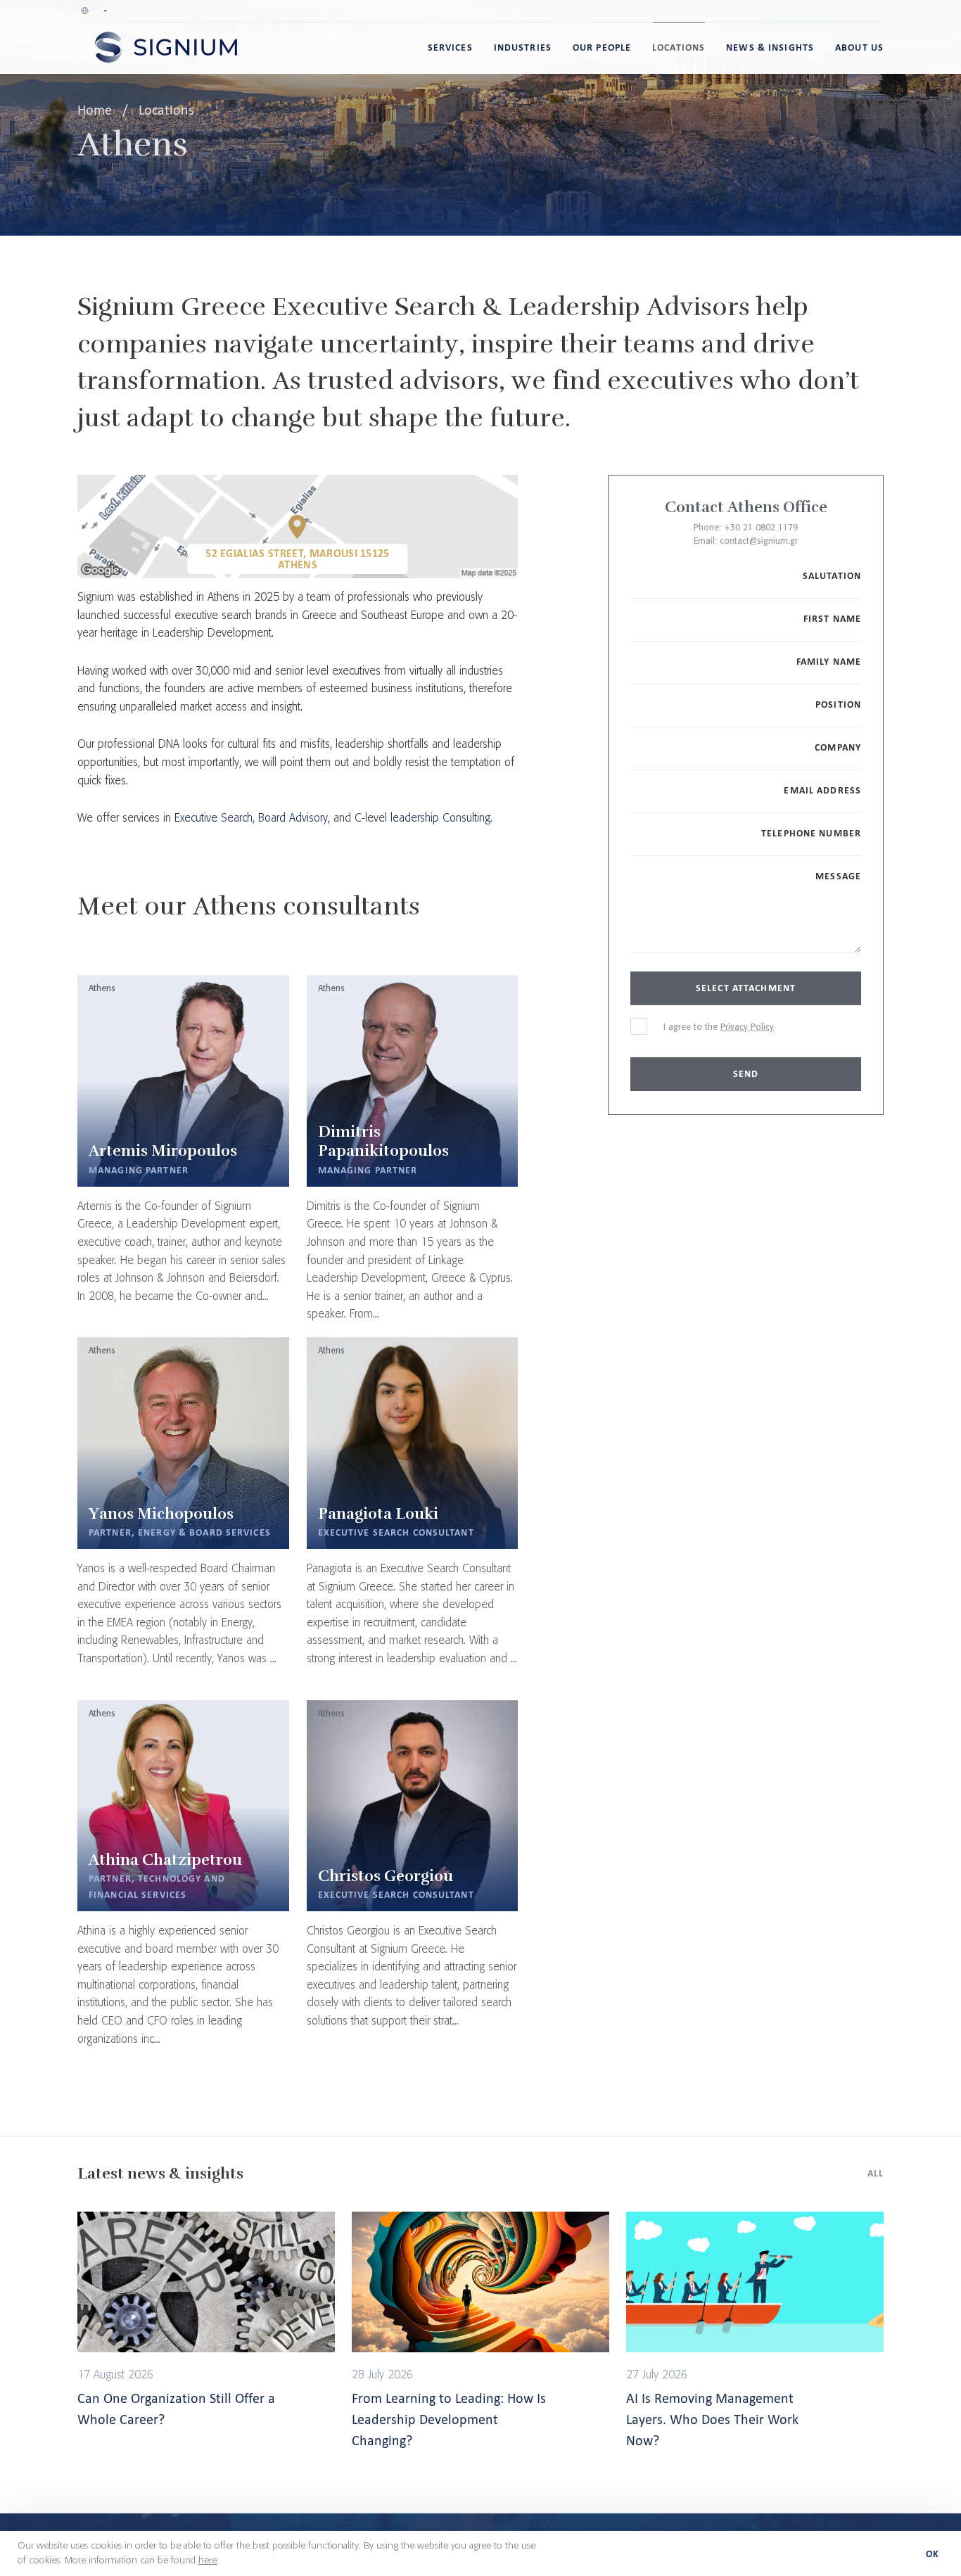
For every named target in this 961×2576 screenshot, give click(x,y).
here (208, 2561)
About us (859, 47)
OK (933, 2554)
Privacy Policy (747, 1027)
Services (450, 47)
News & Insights (770, 47)
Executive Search (214, 818)
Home (96, 110)
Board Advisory (293, 818)
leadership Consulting (440, 818)
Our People (602, 47)
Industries (523, 47)
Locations (679, 47)
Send (746, 1074)
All (876, 2173)
